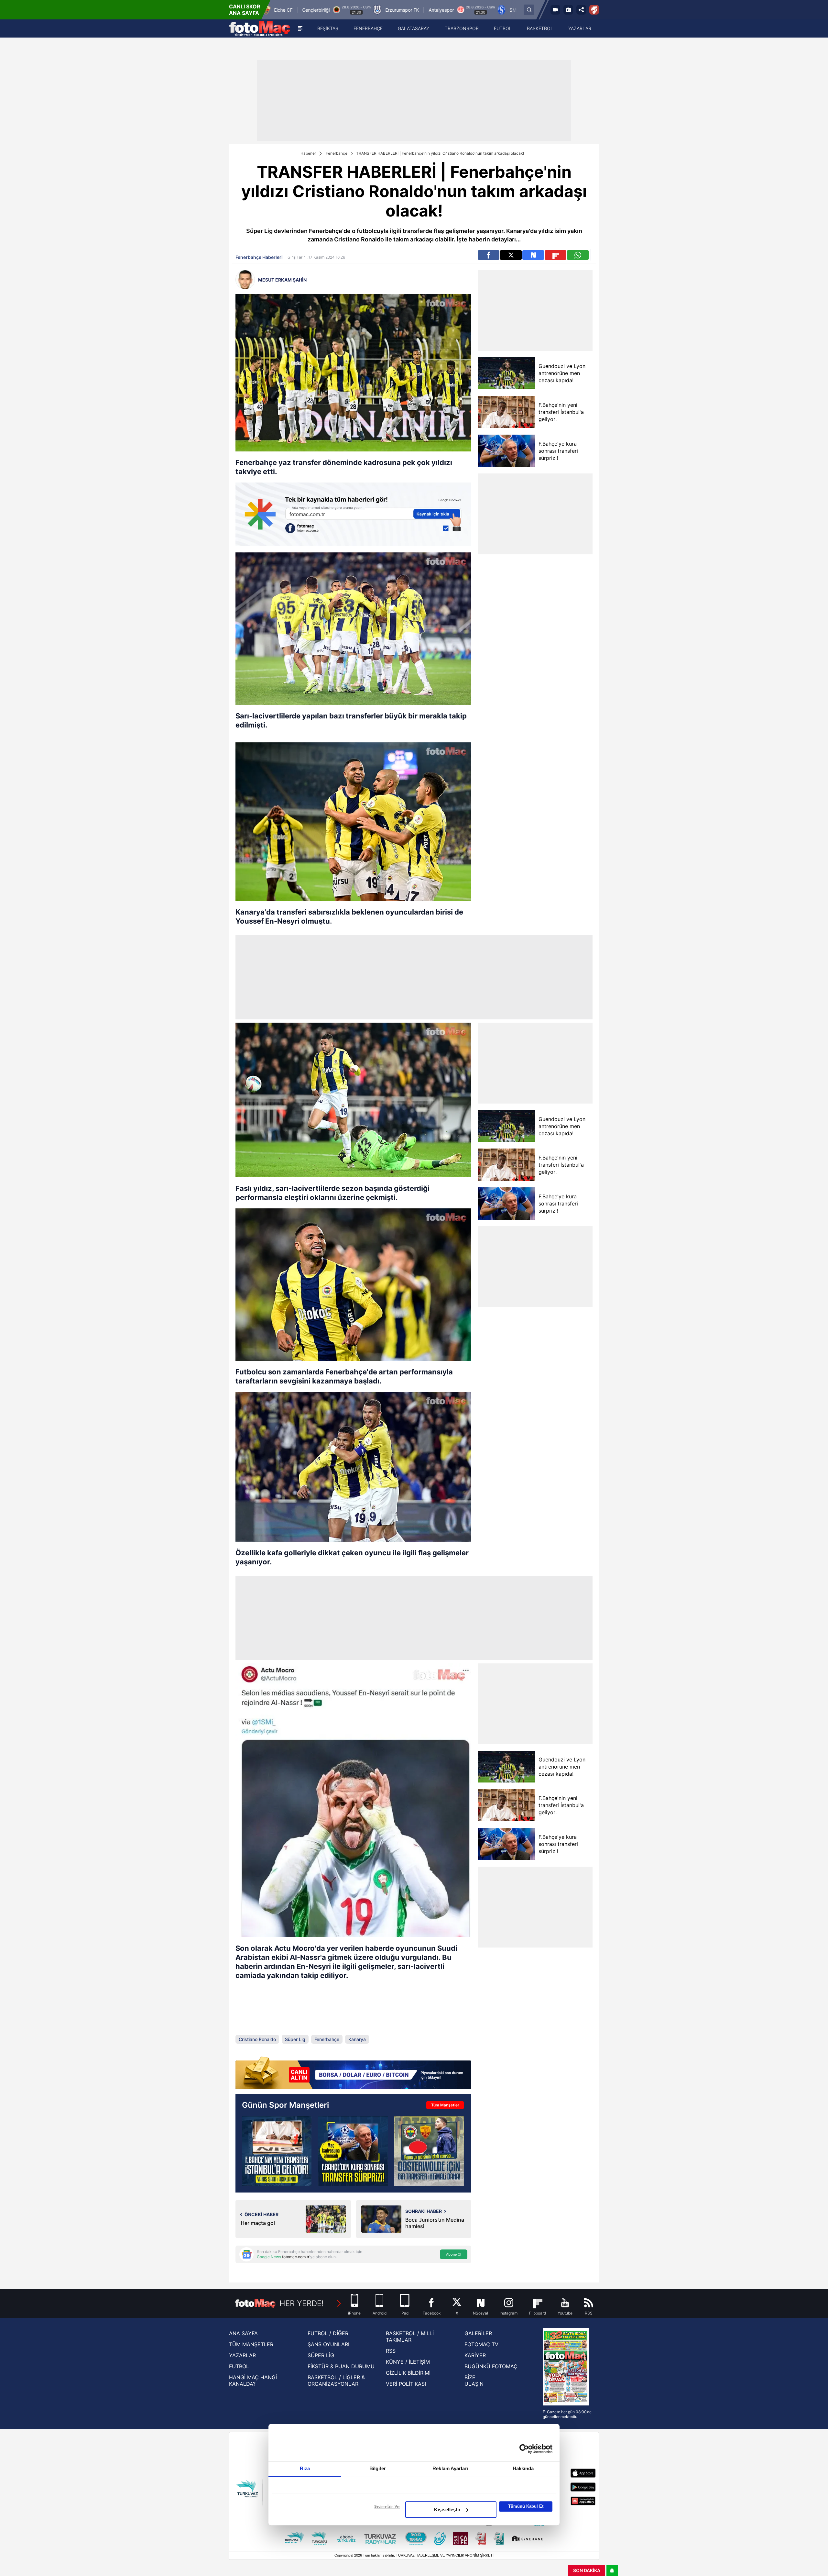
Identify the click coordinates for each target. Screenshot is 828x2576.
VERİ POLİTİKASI (406, 2384)
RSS (391, 2351)
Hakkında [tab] (523, 2468)
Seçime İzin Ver (387, 2506)
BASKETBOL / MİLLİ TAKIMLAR (410, 2337)
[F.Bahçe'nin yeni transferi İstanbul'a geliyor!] (506, 412)
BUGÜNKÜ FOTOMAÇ (491, 2366)
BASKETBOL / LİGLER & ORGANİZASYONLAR (336, 2381)
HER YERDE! (302, 2303)
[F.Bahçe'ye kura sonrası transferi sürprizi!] (506, 451)
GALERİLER (478, 2333)
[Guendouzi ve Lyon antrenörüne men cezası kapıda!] (506, 373)
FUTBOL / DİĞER (328, 2333)
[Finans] (353, 2074)
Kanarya (357, 2039)
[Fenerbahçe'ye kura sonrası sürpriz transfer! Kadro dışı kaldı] (353, 2151)
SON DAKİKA (587, 2570)
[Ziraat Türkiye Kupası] (594, 10)
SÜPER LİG (321, 2355)
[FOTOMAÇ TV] (555, 10)
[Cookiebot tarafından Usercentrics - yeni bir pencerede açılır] (524, 2449)
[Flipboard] (556, 255)
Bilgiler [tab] (378, 2468)
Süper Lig (295, 2039)
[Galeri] (568, 10)
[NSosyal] (533, 255)
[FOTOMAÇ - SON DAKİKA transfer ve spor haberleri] (260, 28)
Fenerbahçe (337, 153)
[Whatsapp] (578, 255)
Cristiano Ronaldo (257, 2039)
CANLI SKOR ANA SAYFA (245, 10)
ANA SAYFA (243, 2333)
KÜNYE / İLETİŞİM (408, 2362)
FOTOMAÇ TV (481, 2344)
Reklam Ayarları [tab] (450, 2468)
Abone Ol (454, 2254)
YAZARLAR (242, 2355)
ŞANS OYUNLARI (328, 2344)
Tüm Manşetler (445, 2105)
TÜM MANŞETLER (251, 2344)
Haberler (308, 153)
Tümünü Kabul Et (526, 2506)
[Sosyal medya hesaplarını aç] (581, 10)
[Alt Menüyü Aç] (300, 28)
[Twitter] (511, 255)
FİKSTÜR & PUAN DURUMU (341, 2366)
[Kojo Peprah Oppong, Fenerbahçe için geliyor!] (277, 2151)
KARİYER (475, 2355)
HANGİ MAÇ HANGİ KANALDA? (253, 2381)
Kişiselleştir (447, 2509)
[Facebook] (489, 255)
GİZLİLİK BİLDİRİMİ (408, 2373)
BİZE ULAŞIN (474, 2381)
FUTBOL (239, 2366)
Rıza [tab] (305, 2468)
